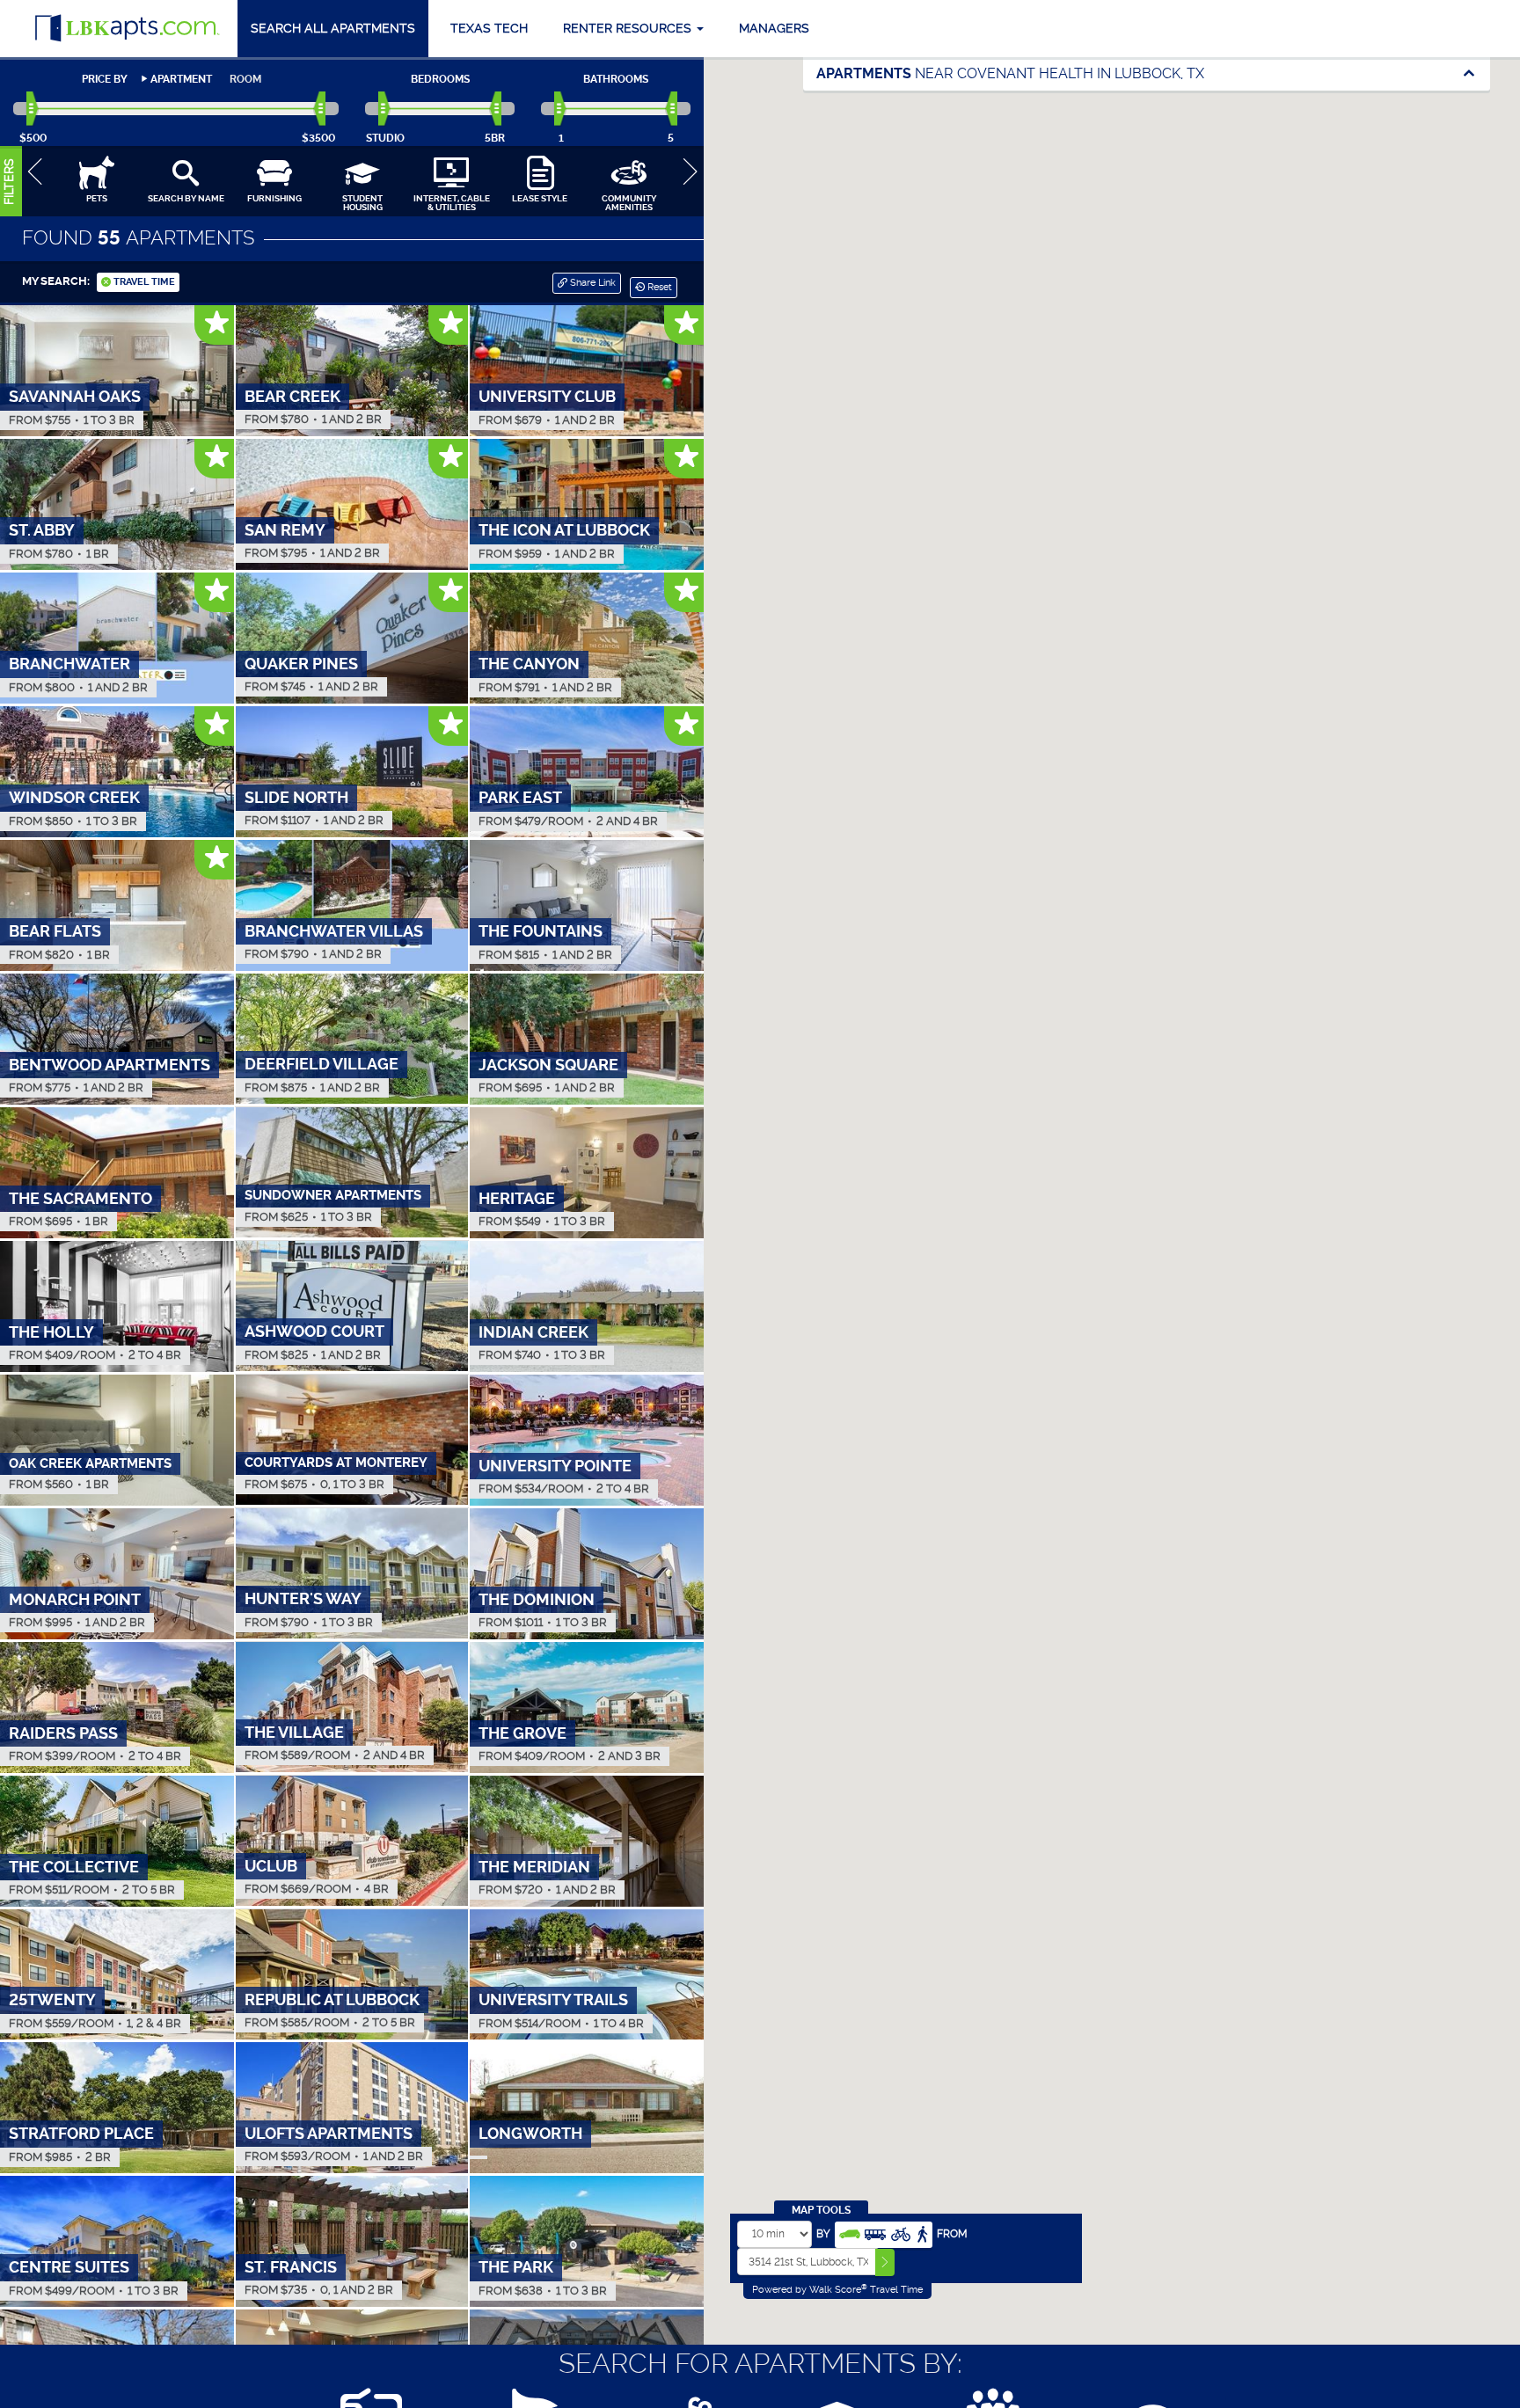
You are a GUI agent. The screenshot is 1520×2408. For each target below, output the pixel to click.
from (952, 2234)
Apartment (181, 79)
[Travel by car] (850, 2233)
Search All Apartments (333, 28)
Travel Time (143, 282)
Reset (658, 287)
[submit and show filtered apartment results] (885, 2262)
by (823, 2234)
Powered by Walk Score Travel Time (837, 2289)
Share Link (592, 283)
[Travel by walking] (922, 2233)
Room (245, 79)
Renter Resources (629, 28)
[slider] (33, 109)
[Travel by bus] (875, 2233)
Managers (774, 28)
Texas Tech (489, 28)
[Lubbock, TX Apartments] (128, 29)
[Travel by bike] (901, 2233)
